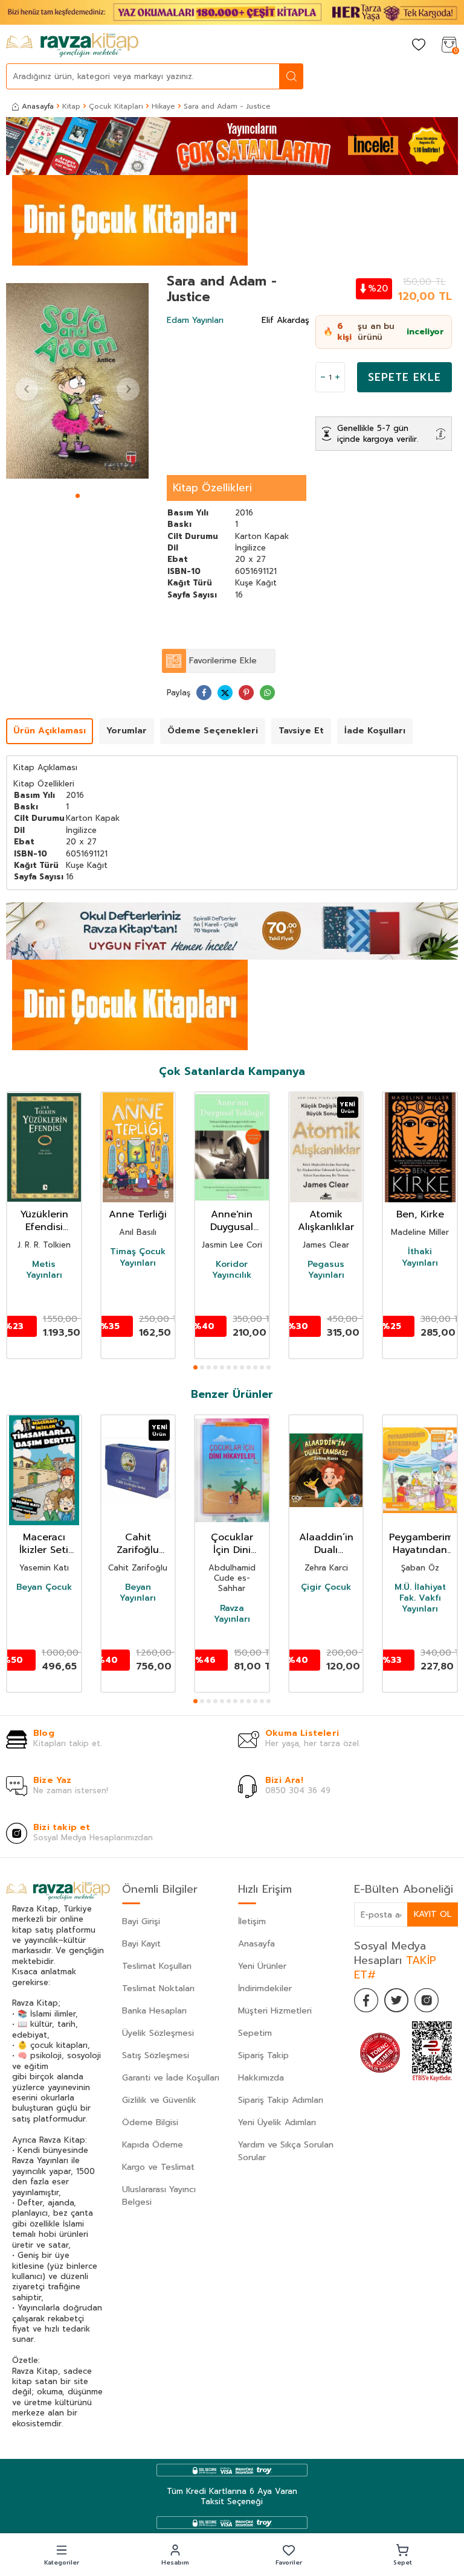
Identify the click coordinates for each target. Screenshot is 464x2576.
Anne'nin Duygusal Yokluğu (232, 1221)
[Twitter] (396, 2000)
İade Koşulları (375, 731)
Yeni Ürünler (262, 1966)
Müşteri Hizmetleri (275, 2011)
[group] (77, 381)
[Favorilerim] (419, 46)
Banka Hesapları (154, 2011)
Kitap (71, 106)
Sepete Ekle (404, 377)
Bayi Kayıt (141, 1944)
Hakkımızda (261, 2078)
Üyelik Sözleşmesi (158, 2033)
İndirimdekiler (265, 1988)
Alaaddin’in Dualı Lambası (326, 1544)
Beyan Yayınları (138, 1593)
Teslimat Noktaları (158, 1988)
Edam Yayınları (195, 320)
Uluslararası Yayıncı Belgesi (159, 2196)
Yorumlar (127, 731)
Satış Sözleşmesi (156, 2055)
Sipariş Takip (263, 2055)
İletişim (252, 1921)
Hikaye (163, 106)
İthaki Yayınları (420, 1257)
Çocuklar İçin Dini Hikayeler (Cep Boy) (232, 1544)
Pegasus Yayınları (326, 1270)
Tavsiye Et (301, 731)
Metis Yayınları (44, 1270)
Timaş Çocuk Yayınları (138, 1257)
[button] (78, 496)
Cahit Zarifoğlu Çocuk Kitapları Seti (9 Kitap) (138, 1544)
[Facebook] (366, 2000)
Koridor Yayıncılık (232, 1270)
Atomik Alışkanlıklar (326, 1221)
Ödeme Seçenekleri (213, 731)
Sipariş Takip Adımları (281, 2100)
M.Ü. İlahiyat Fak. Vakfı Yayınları (420, 1599)
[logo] (72, 45)
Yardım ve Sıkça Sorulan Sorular (286, 2151)
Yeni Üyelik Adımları (277, 2122)
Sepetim (255, 2033)
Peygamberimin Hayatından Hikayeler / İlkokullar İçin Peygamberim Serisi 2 (420, 1544)
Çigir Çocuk (326, 1587)
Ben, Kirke (420, 1215)
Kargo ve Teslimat (158, 2167)
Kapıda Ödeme (153, 2145)
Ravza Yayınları (232, 1614)
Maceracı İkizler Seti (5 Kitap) (44, 1544)
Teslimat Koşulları (157, 1966)
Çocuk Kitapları (116, 106)
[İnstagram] (427, 2000)
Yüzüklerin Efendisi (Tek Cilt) (44, 1221)
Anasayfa (38, 106)
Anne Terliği (138, 1215)
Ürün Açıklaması (50, 731)
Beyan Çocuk (44, 1587)
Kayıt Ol (433, 1914)
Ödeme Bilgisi (150, 2122)
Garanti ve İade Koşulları (171, 2078)
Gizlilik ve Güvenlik (159, 2100)
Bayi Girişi (141, 1921)
